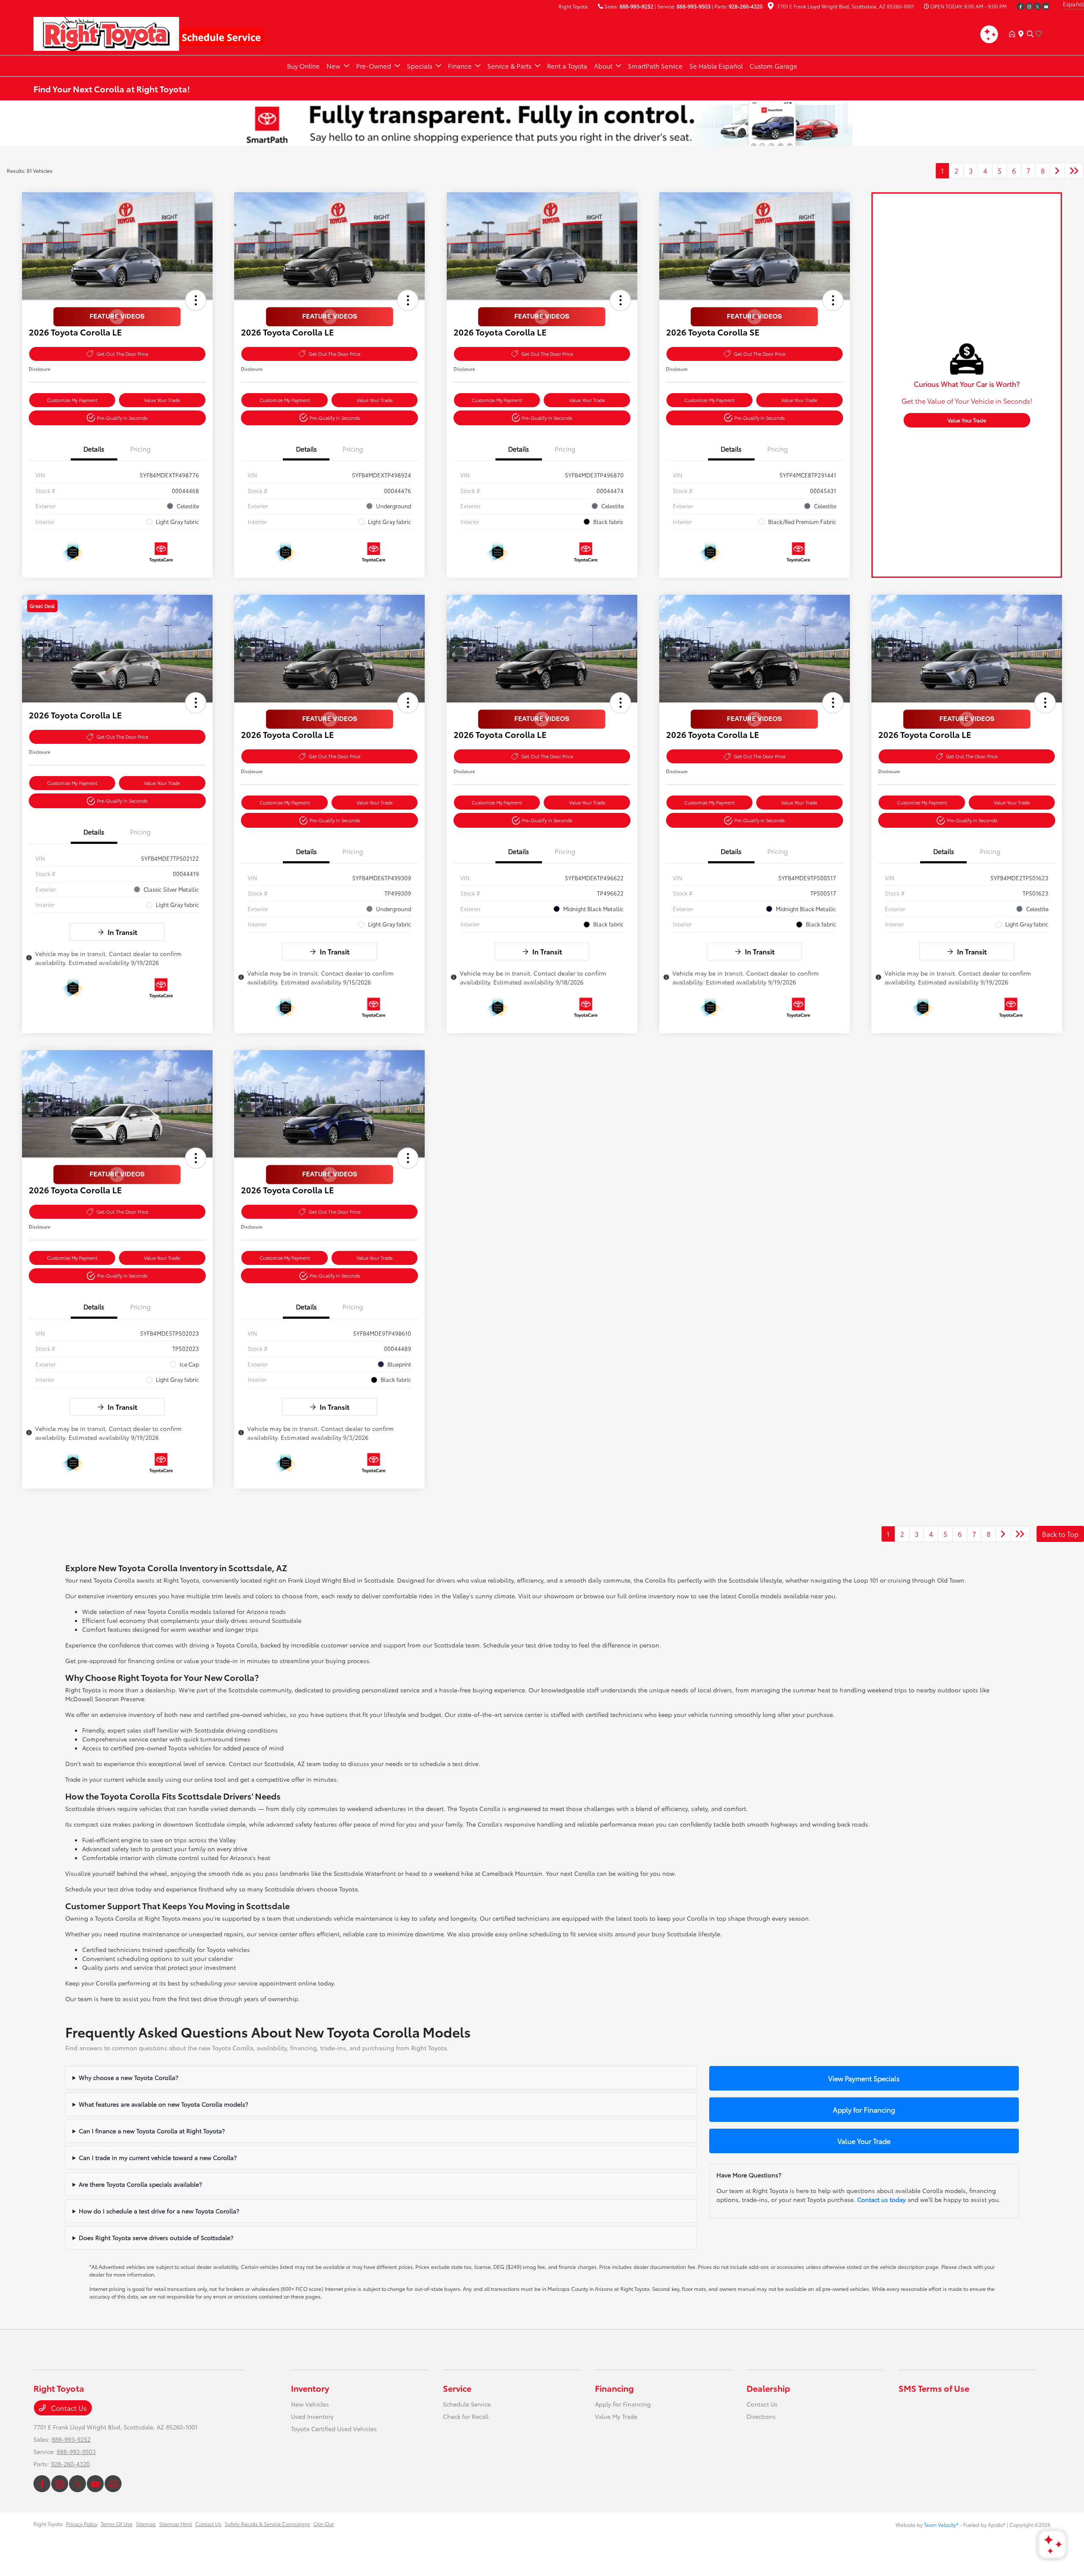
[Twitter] (1037, 6)
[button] (196, 300)
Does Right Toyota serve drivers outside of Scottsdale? (156, 2238)
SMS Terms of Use (934, 2388)
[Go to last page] (1074, 171)
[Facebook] (1020, 6)
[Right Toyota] (106, 32)
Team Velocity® (941, 2525)
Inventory (310, 2388)
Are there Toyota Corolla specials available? (140, 2184)
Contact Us (68, 2408)
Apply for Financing (864, 2109)
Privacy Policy (82, 2524)
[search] (1030, 34)
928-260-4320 (746, 6)
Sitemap (146, 2524)
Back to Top (1060, 1534)
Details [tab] (94, 449)
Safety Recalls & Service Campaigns (267, 2524)
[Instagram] (1029, 6)
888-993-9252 (636, 6)
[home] (1014, 34)
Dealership (768, 2388)
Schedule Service (467, 2404)
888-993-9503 (694, 6)
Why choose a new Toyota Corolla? (129, 2077)
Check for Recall (466, 2416)
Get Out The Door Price (122, 354)
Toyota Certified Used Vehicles (334, 2429)
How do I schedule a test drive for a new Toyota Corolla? (159, 2211)
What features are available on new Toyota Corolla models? (163, 2104)
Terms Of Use (117, 2524)
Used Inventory (312, 2416)
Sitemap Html (176, 2524)
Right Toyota (48, 2524)
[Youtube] (1046, 6)
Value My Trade (616, 2416)
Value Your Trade (162, 400)
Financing (614, 2388)
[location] (771, 7)
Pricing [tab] (140, 449)
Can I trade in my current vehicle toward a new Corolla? (158, 2157)
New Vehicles (310, 2404)
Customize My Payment (72, 400)
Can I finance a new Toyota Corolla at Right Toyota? (152, 2131)
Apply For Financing (623, 2404)
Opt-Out (324, 2524)
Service (457, 2388)
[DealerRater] (113, 2484)
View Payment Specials (864, 2078)
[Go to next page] (1057, 171)
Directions (761, 2416)
